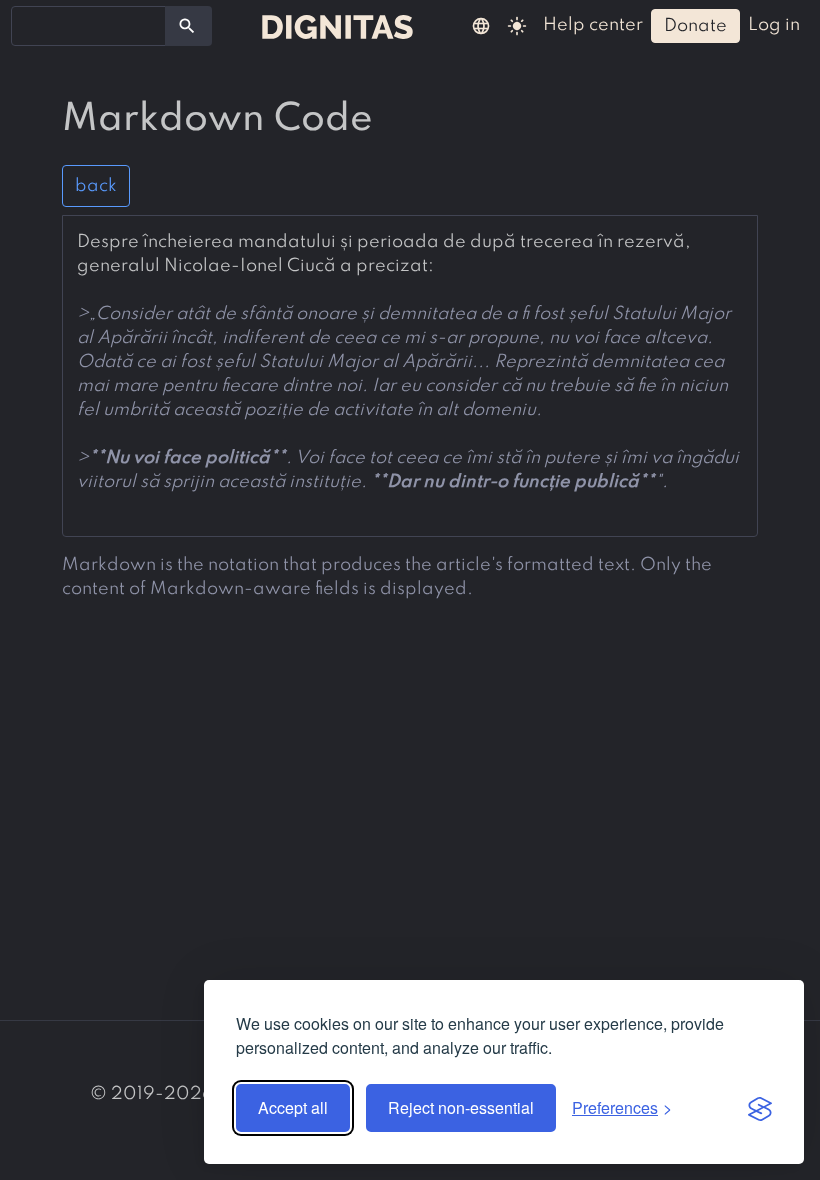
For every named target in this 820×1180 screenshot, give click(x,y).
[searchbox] (30, 25)
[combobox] (88, 26)
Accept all (293, 1107)
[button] (481, 25)
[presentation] (410, 362)
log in (774, 25)
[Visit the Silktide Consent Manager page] (760, 1108)
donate (695, 26)
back (96, 186)
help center (593, 25)
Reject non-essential (461, 1107)
